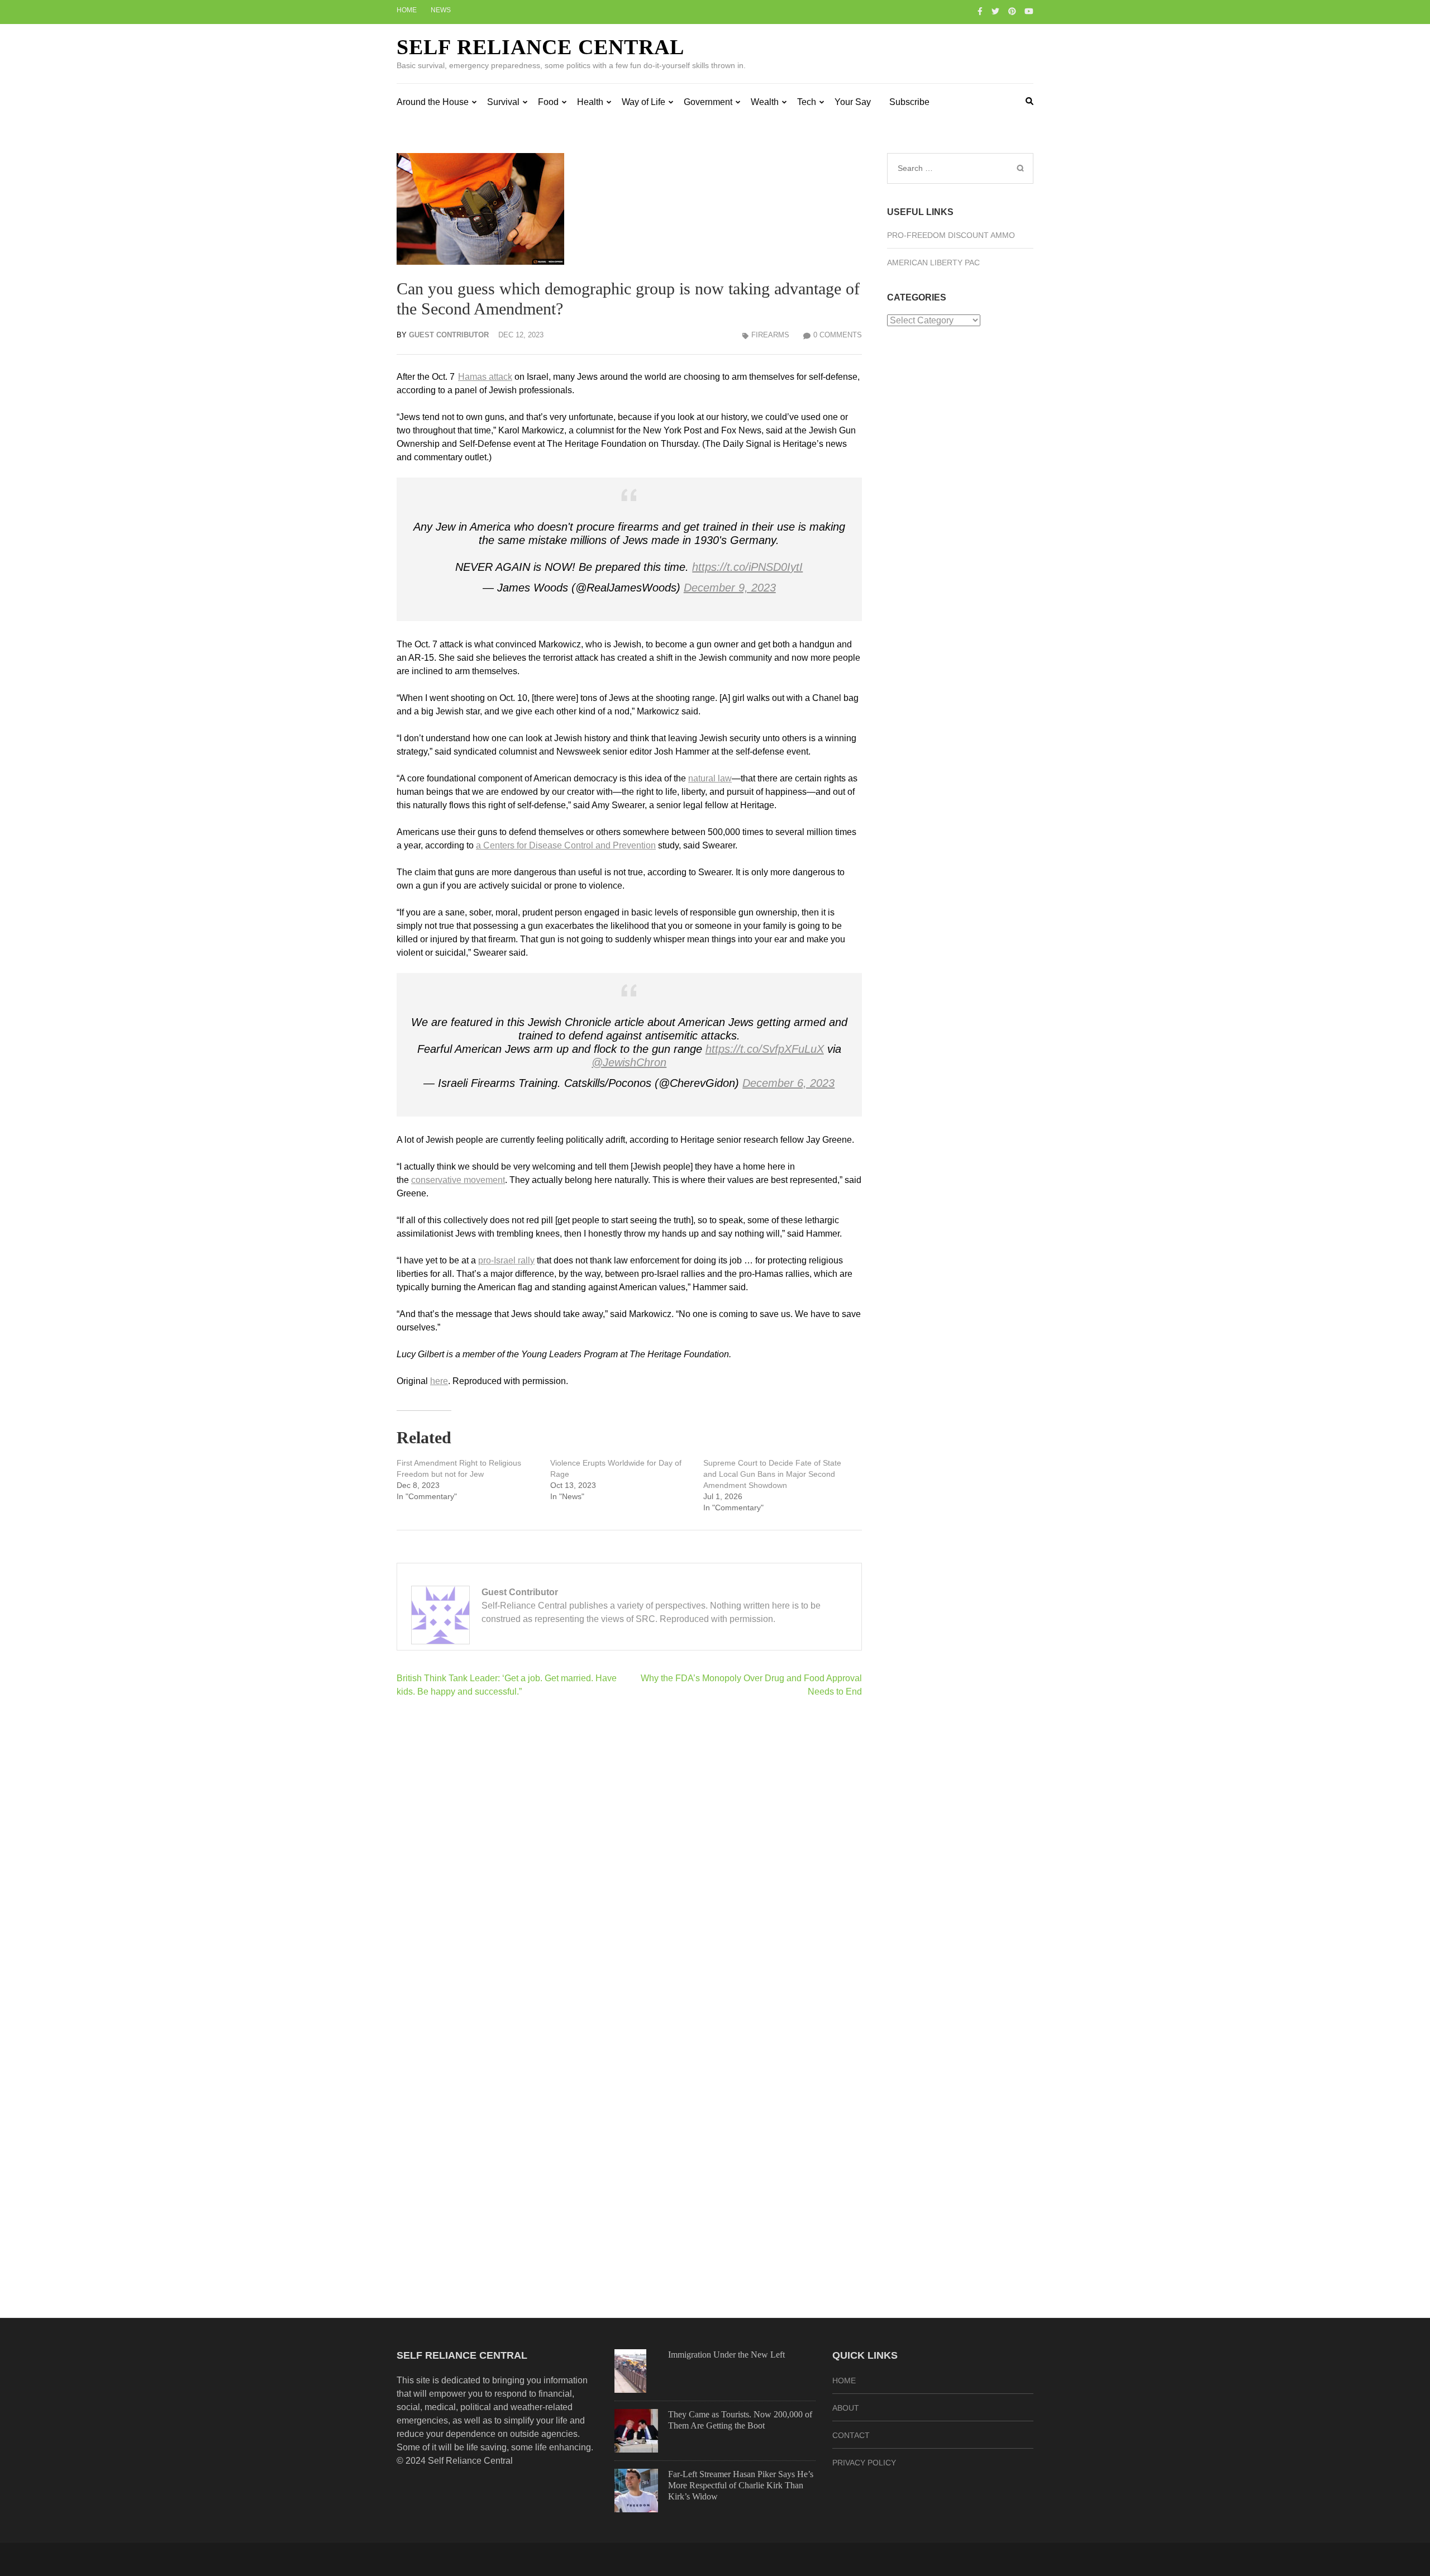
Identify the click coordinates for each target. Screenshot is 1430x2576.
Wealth (765, 102)
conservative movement (458, 1180)
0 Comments (838, 335)
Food (548, 102)
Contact (851, 2435)
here (439, 1381)
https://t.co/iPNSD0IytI (747, 567)
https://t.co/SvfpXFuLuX (765, 1049)
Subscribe (909, 102)
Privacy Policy (864, 2463)
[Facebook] (980, 11)
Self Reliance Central (540, 47)
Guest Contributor (449, 335)
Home (407, 10)
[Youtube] (1029, 11)
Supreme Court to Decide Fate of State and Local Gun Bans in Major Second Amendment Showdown (772, 1474)
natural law (710, 778)
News (441, 10)
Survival (503, 102)
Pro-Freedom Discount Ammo (951, 235)
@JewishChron (629, 1062)
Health (590, 102)
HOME (844, 2381)
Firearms (770, 335)
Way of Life (643, 102)
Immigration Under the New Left (726, 2355)
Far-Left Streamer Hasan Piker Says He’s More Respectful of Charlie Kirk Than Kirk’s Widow (741, 2485)
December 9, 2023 (730, 588)
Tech (807, 102)
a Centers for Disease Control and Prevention (566, 845)
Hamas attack (485, 377)
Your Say (853, 102)
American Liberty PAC (933, 263)
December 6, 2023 (788, 1083)
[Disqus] (629, 1852)
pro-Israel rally (506, 1260)
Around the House (433, 102)
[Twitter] (995, 11)
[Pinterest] (1012, 11)
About (846, 2408)
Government (708, 102)
